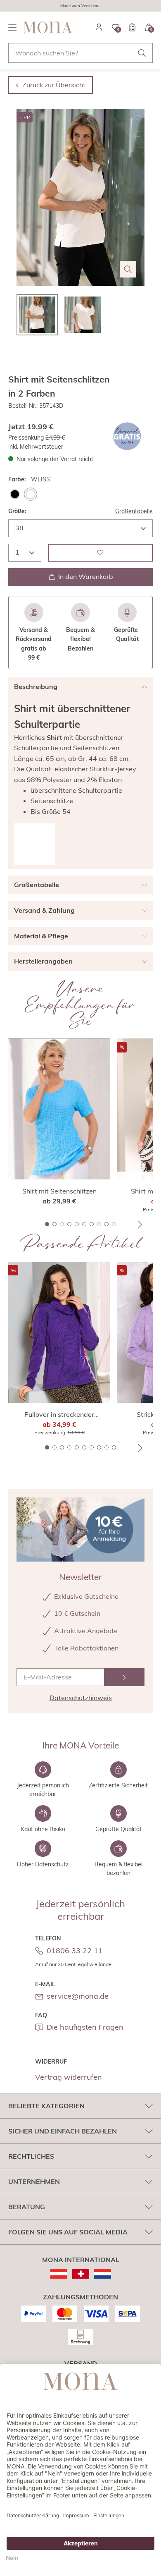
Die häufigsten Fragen (85, 2027)
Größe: (17, 511)
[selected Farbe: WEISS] (31, 494)
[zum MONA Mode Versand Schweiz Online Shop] (81, 2274)
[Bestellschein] (132, 27)
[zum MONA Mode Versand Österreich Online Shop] (59, 2274)
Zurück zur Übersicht (54, 85)
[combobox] (80, 53)
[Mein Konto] (99, 27)
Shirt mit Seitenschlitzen (59, 1191)
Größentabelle (134, 511)
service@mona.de (78, 1996)
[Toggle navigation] (12, 27)
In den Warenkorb (86, 576)
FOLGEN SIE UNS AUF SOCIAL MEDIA (68, 2232)
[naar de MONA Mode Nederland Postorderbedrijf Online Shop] (103, 2274)
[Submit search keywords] (142, 53)
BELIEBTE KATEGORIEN (46, 2106)
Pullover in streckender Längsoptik (59, 1415)
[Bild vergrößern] (128, 269)
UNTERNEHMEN (34, 2181)
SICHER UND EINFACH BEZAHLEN (63, 2131)
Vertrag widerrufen (69, 2077)
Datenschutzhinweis (81, 1698)
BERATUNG (27, 2207)
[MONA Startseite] (48, 27)
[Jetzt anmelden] (124, 1677)
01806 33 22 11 (75, 1951)
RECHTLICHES (31, 2156)
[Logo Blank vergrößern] (35, 844)
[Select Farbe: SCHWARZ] (15, 494)
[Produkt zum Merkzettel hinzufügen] (100, 553)
